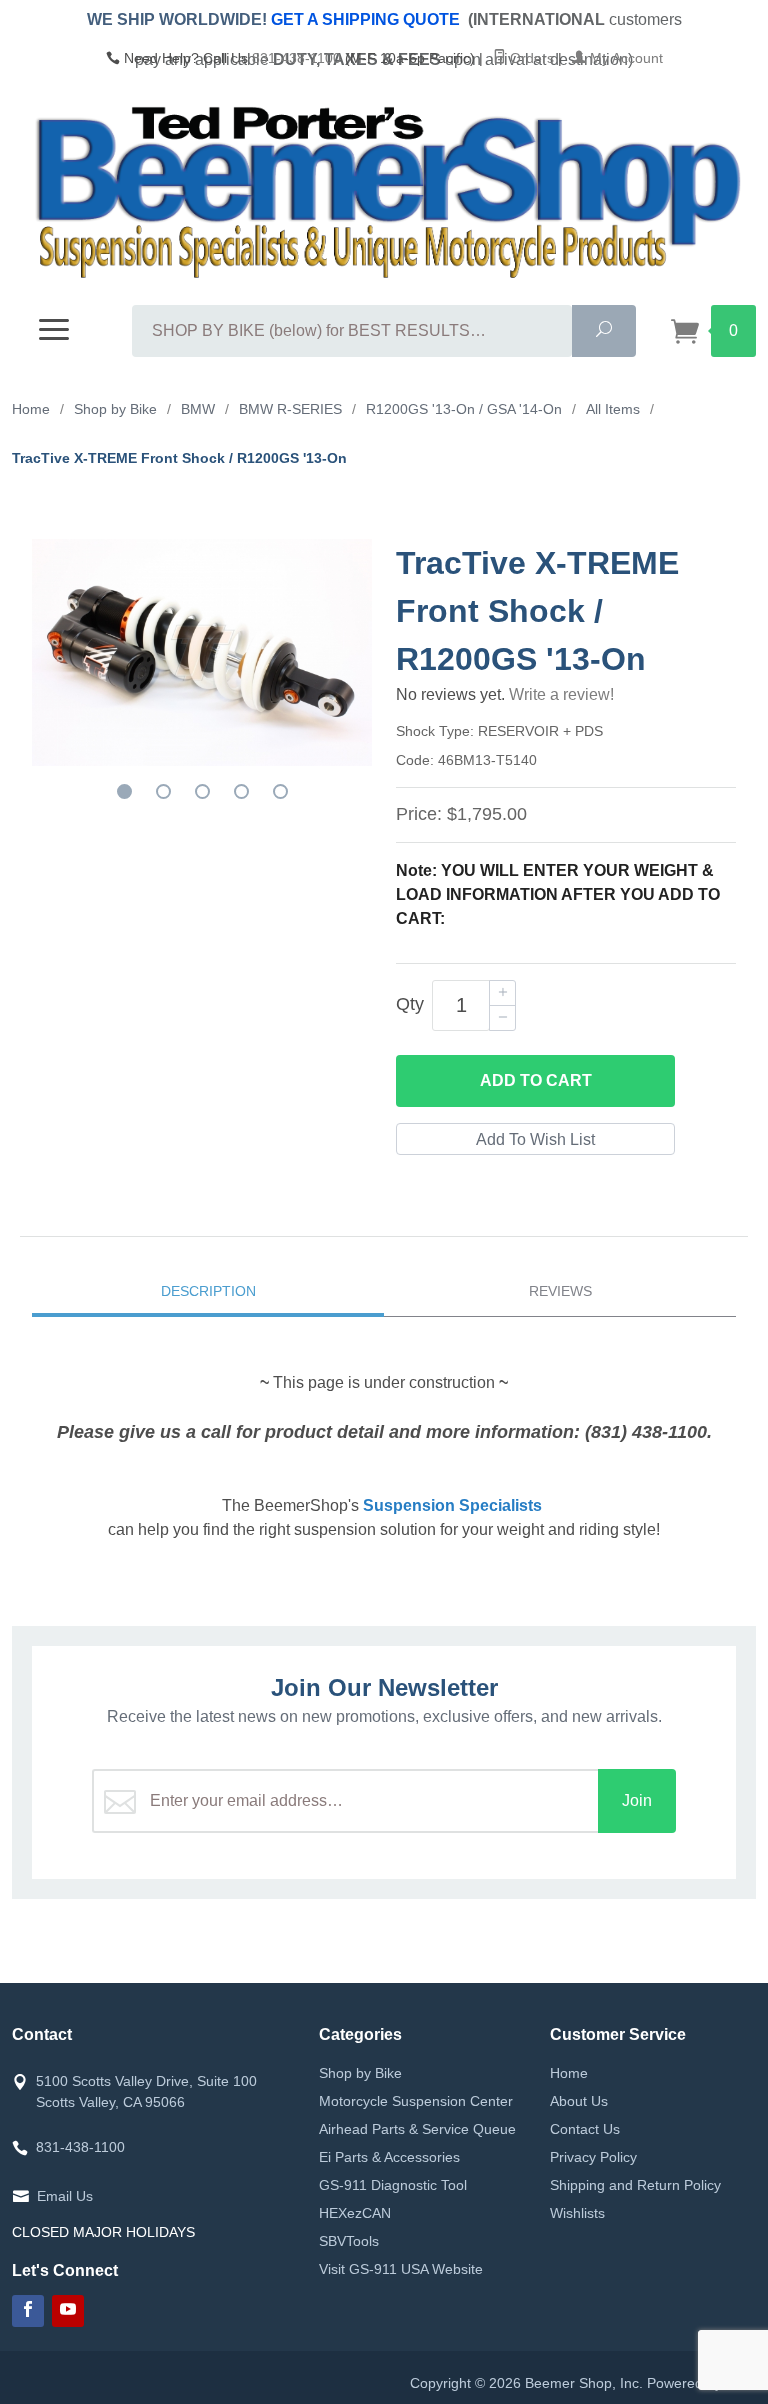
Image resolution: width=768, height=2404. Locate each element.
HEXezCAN (355, 2213)
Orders (530, 58)
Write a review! (561, 694)
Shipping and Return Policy (635, 2185)
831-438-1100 (296, 58)
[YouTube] (68, 2311)
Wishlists (577, 2213)
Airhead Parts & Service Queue (417, 2129)
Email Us (65, 2196)
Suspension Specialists (452, 1505)
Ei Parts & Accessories (389, 2157)
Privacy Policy (593, 2157)
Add (536, 1080)
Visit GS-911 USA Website (401, 2269)
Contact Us (585, 2129)
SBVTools (349, 2241)
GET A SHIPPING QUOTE (365, 19)
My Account (624, 58)
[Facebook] (28, 2311)
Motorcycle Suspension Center (416, 2101)
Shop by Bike (360, 2073)
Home (569, 2073)
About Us (579, 2101)
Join (637, 1800)
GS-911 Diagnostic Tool (393, 2185)
